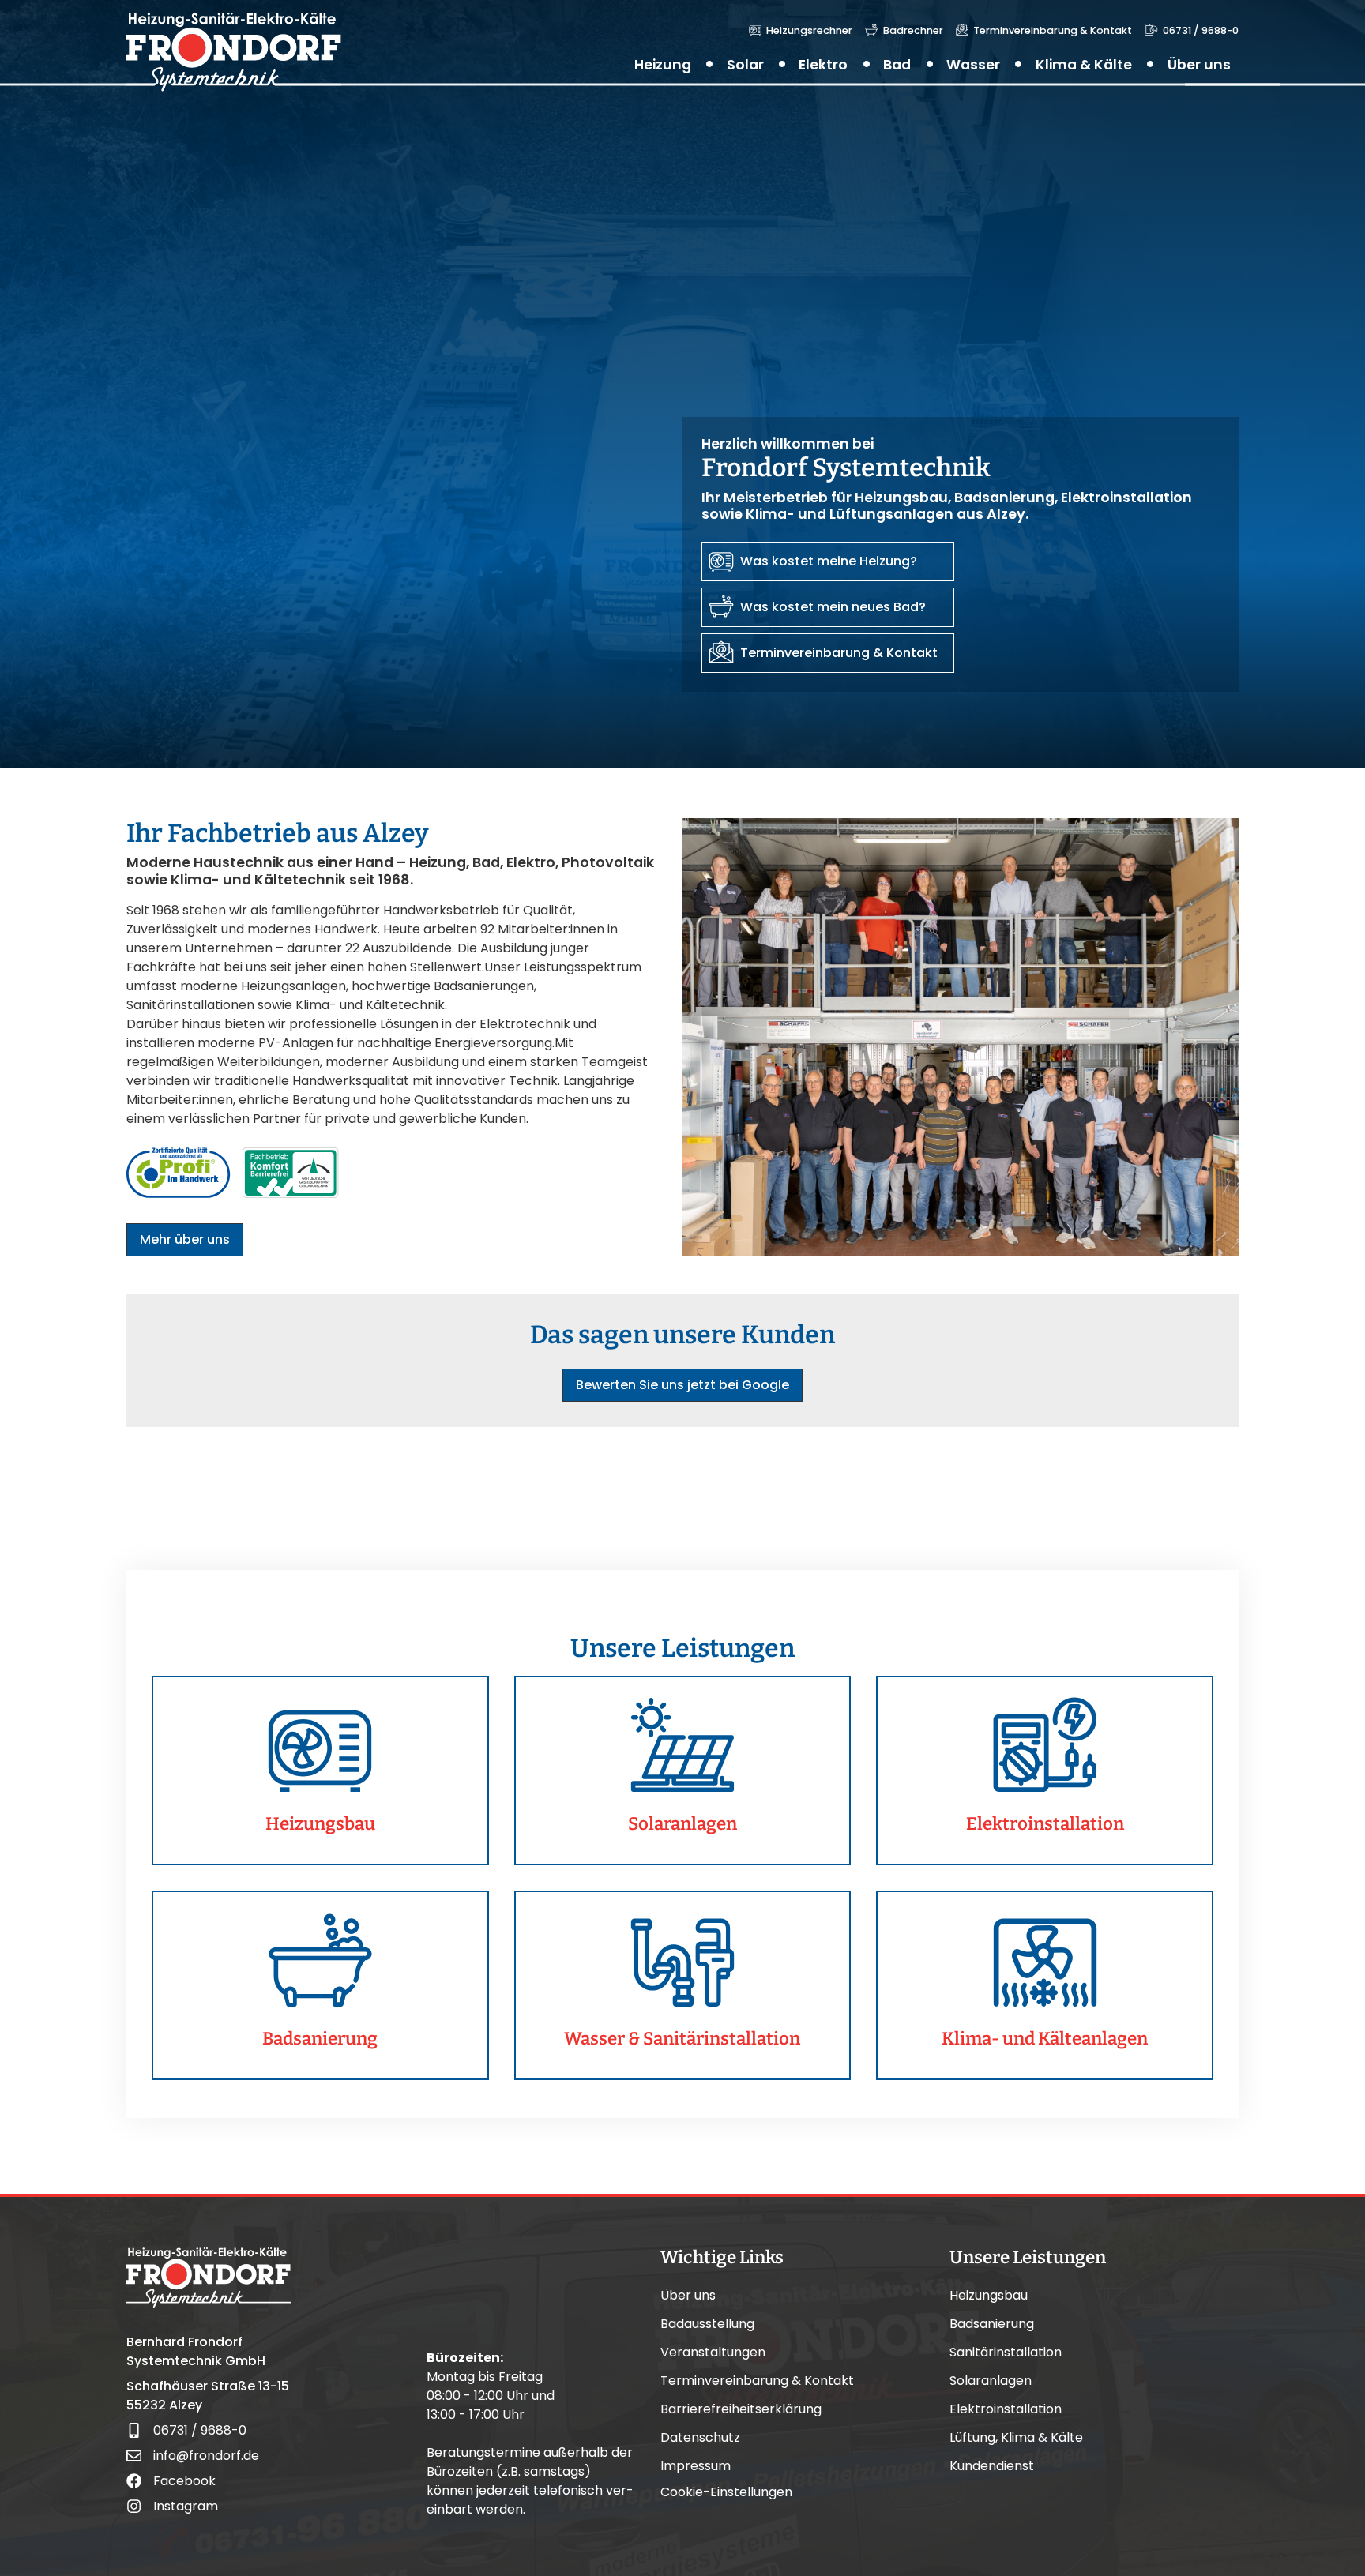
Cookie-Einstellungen (726, 2492)
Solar (745, 65)
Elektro (823, 65)
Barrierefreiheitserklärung (741, 2409)
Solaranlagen (991, 2381)
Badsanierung (992, 2324)
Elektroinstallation (1006, 2409)
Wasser (973, 65)
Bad (897, 65)
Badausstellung (707, 2324)
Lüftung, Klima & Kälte (1016, 2438)
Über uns (1199, 65)
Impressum (696, 2466)
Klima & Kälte (1084, 65)
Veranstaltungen (713, 2353)
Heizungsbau (989, 2296)
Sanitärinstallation (1006, 2353)
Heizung (663, 65)
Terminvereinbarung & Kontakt (757, 2381)
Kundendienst (992, 2466)
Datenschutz (700, 2438)
